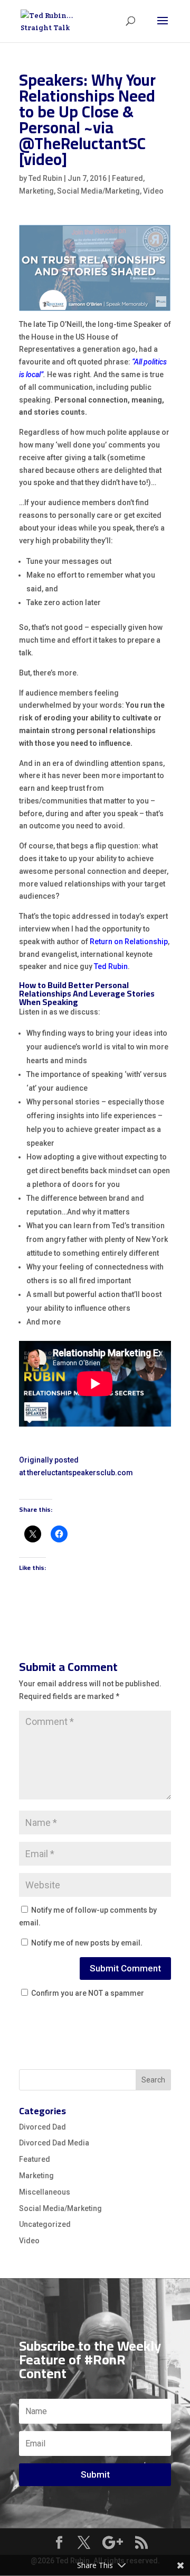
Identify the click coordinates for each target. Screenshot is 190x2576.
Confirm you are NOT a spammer (87, 1993)
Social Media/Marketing (98, 191)
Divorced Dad (42, 2127)
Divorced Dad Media (54, 2143)
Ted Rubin (45, 178)
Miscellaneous (45, 2192)
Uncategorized (45, 2224)
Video (153, 191)
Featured (127, 178)
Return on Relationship (129, 942)
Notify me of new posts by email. (87, 1943)
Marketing (36, 191)
